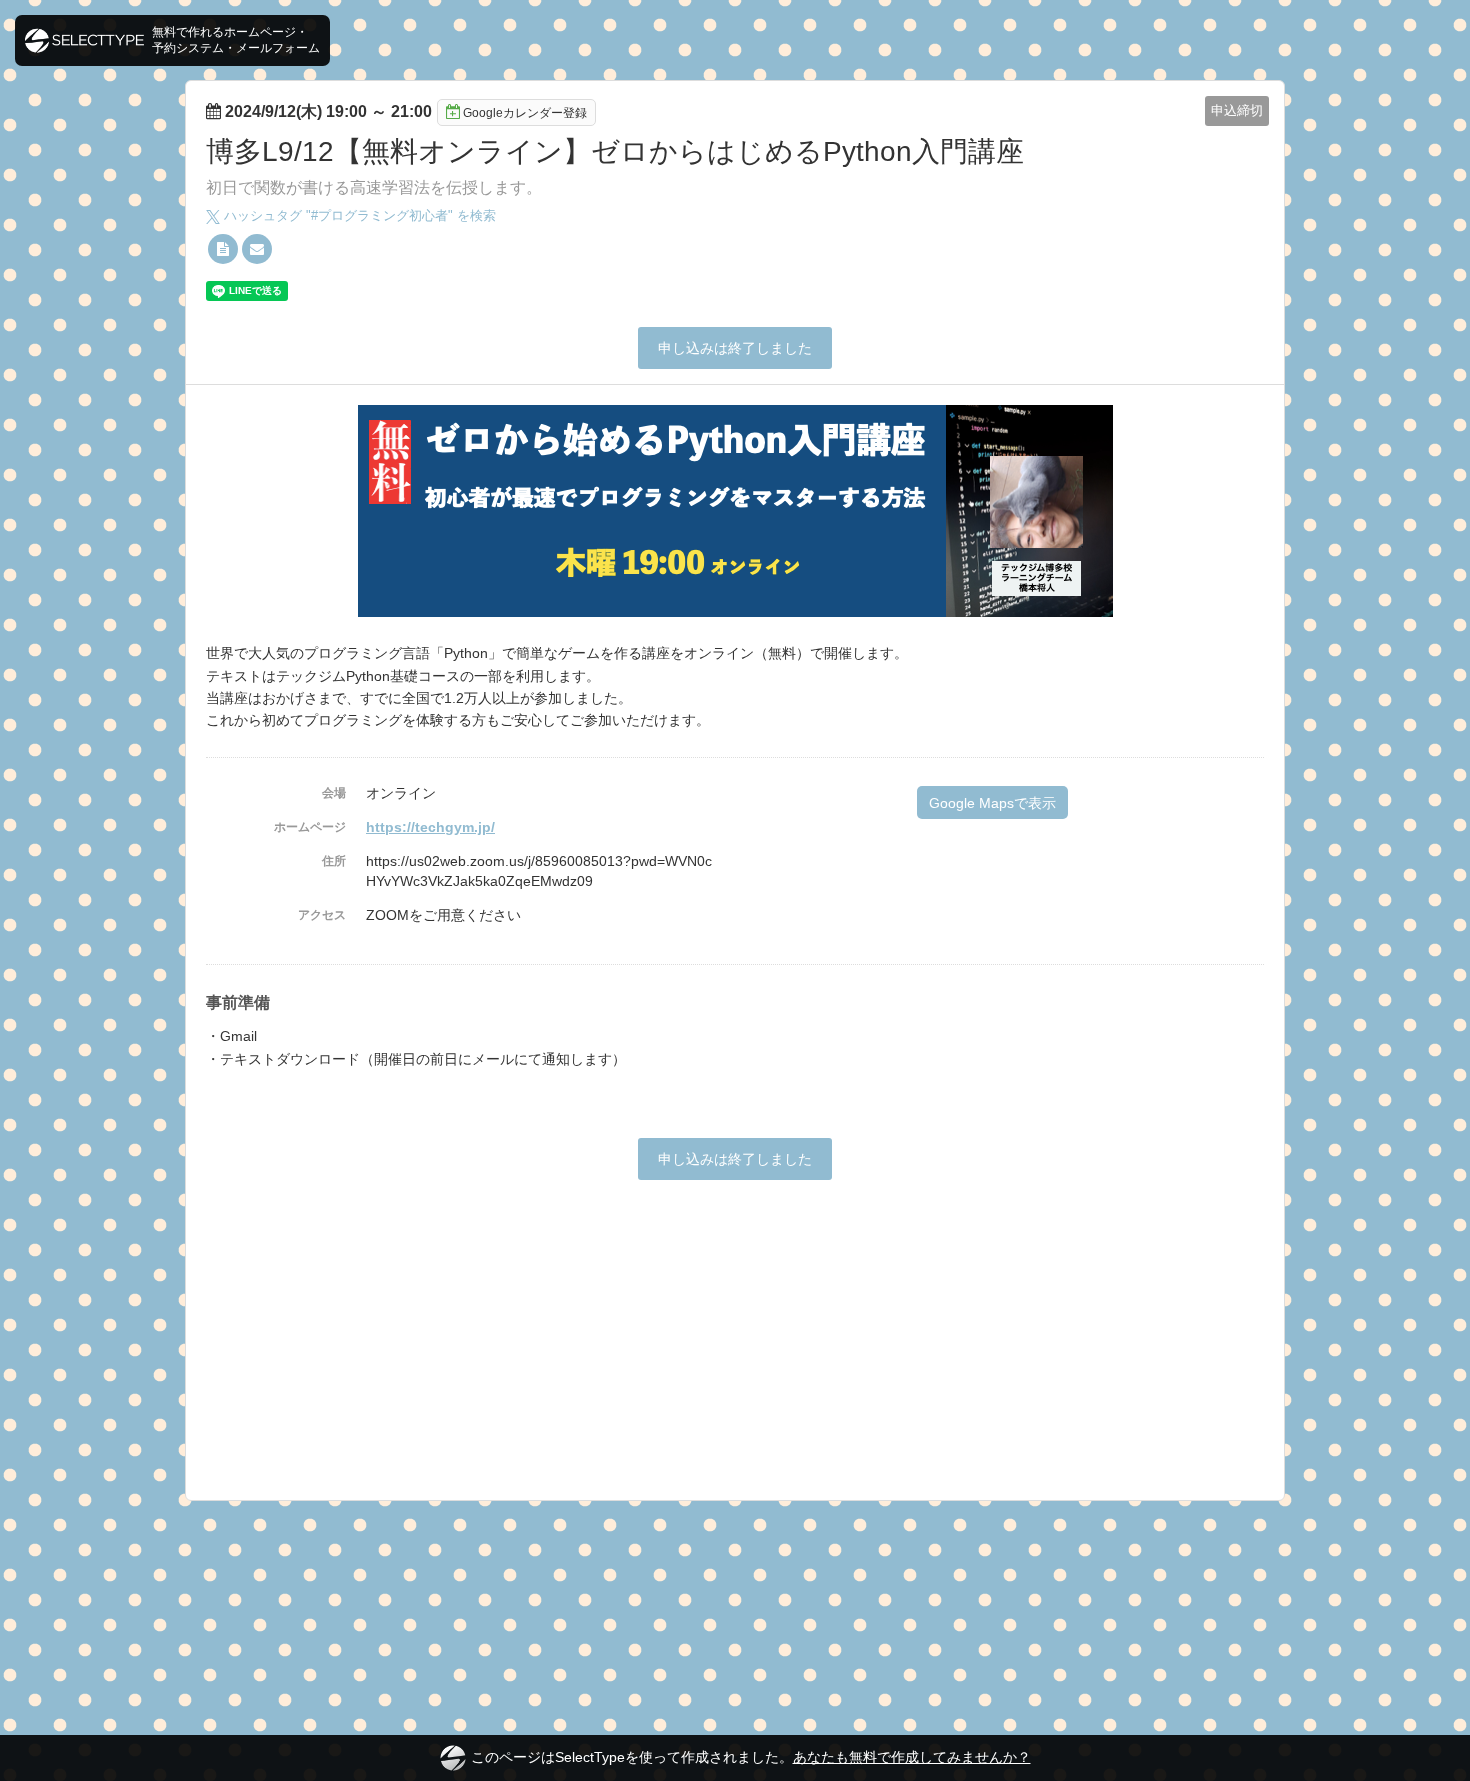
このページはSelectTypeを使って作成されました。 (751, 1757)
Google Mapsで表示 (992, 803)
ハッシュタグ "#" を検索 (358, 215)
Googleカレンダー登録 (525, 113)
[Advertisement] (735, 1330)
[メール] (257, 249)
